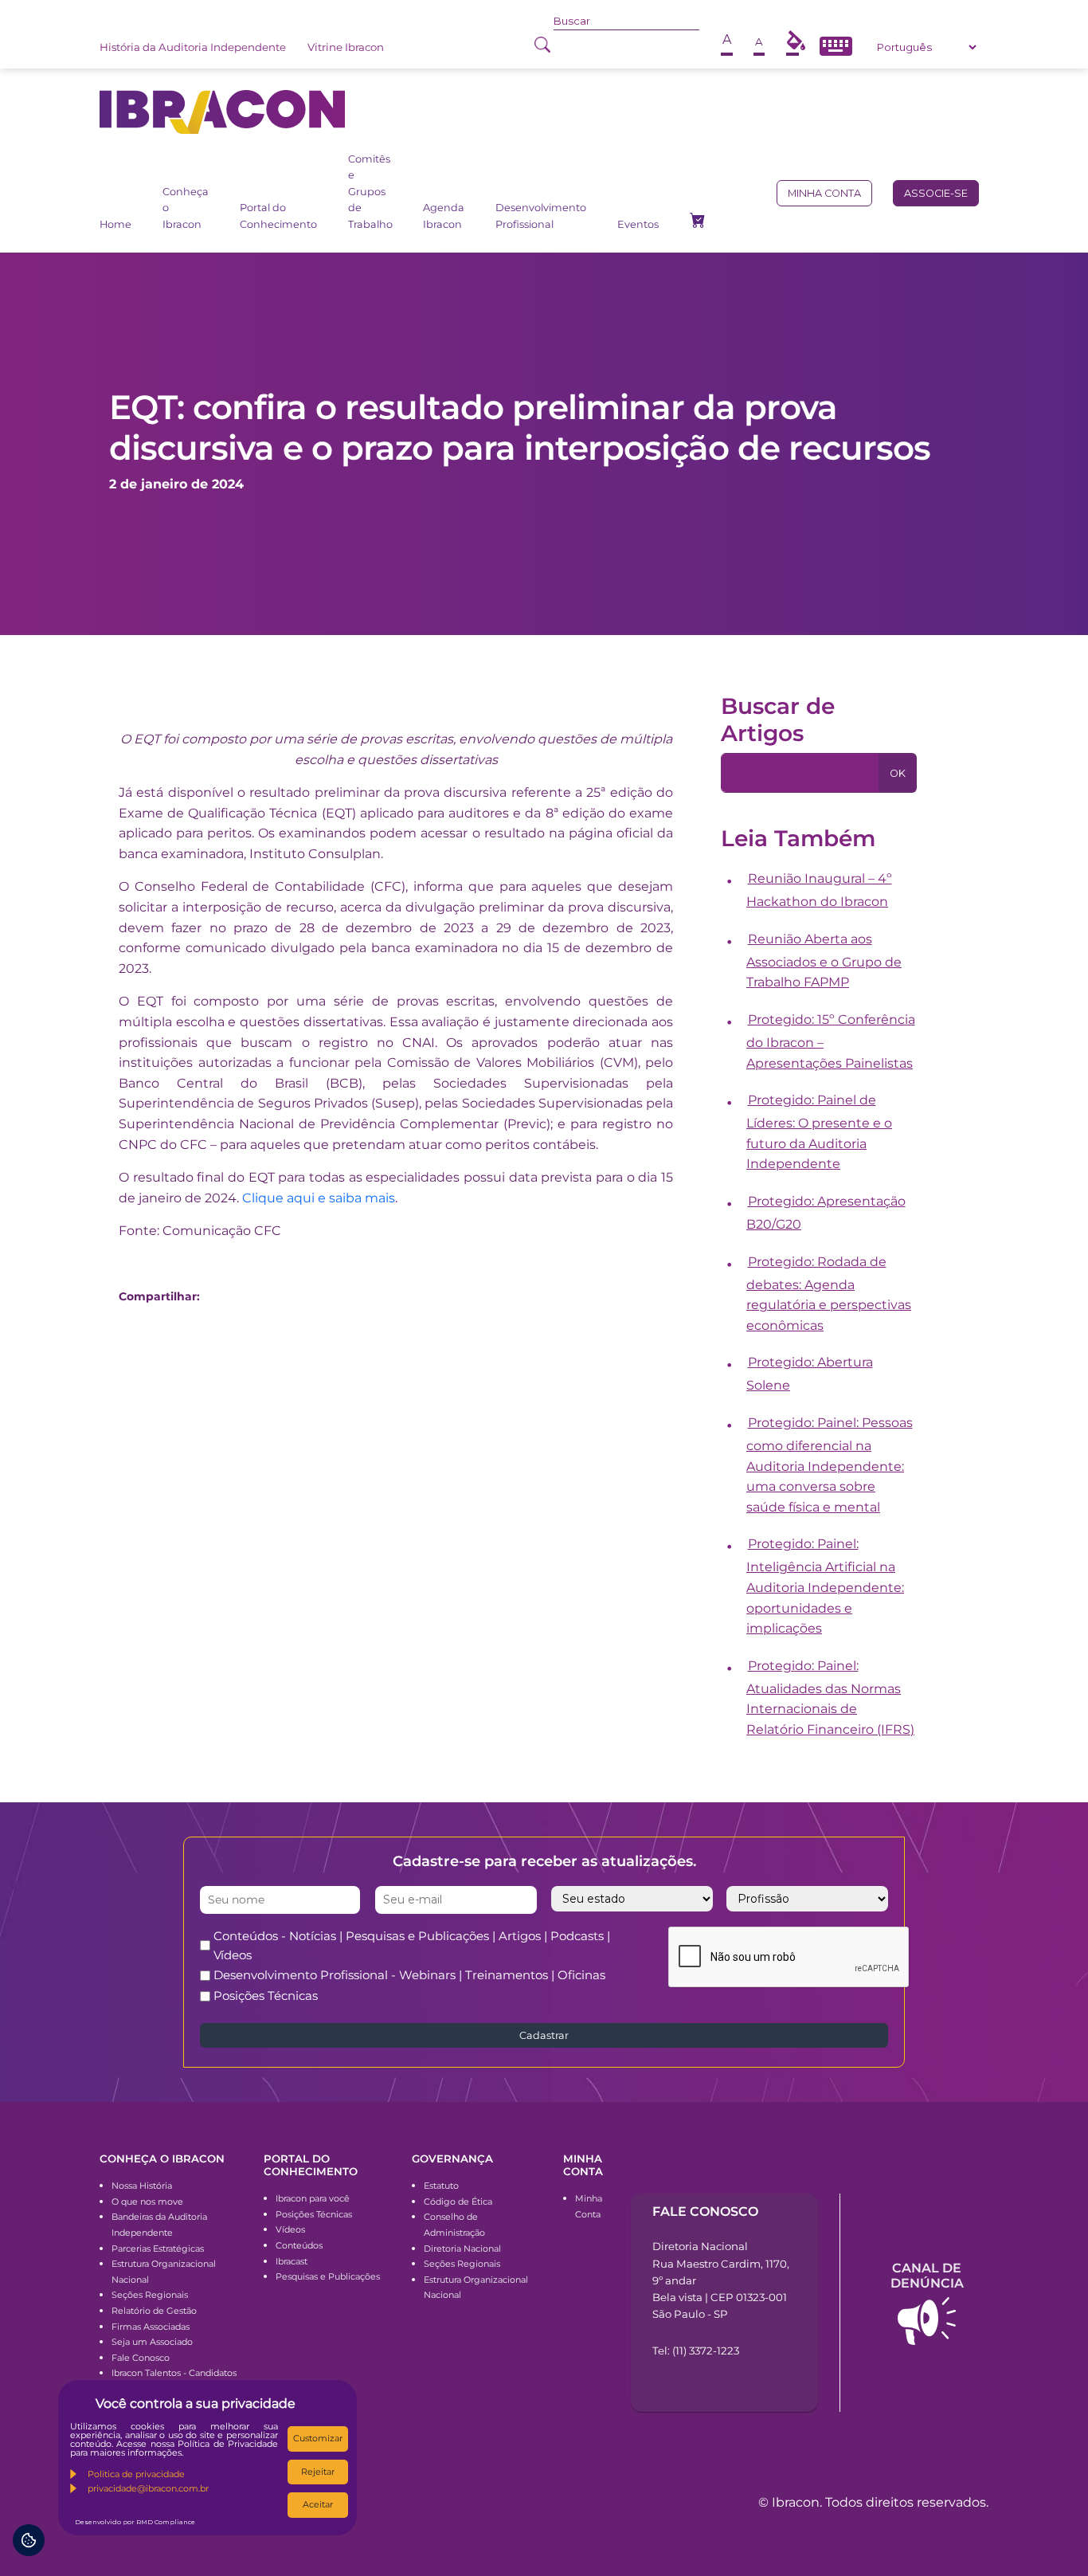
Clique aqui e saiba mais (319, 1198)
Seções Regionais (150, 2295)
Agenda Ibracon (444, 216)
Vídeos (290, 2229)
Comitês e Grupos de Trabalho (370, 192)
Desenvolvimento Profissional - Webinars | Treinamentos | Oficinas (409, 1975)
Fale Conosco (141, 2358)
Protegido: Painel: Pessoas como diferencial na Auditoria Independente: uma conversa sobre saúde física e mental (830, 1465)
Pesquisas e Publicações (328, 2276)
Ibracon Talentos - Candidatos (174, 2373)
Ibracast (292, 2261)
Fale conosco (705, 2211)
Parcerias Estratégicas (158, 2249)
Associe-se (936, 193)
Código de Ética (458, 2202)
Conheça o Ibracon (186, 208)
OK (898, 773)
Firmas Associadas (151, 2327)
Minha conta (824, 193)
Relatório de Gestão (154, 2311)
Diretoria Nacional (462, 2249)
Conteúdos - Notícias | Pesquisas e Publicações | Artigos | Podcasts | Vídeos (412, 1945)
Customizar (318, 2438)
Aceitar (318, 2504)
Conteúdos (299, 2245)
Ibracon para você (313, 2198)
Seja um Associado (152, 2342)
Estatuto (441, 2186)
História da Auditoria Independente (193, 47)
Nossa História (142, 2186)
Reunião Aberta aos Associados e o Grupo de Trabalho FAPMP (824, 961)
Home (115, 224)
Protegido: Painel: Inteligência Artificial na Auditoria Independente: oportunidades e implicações (825, 1586)
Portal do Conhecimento (278, 216)
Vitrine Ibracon (346, 47)
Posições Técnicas (266, 1996)
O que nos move (147, 2202)
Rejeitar (318, 2472)
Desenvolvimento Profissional (541, 216)
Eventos (638, 224)
